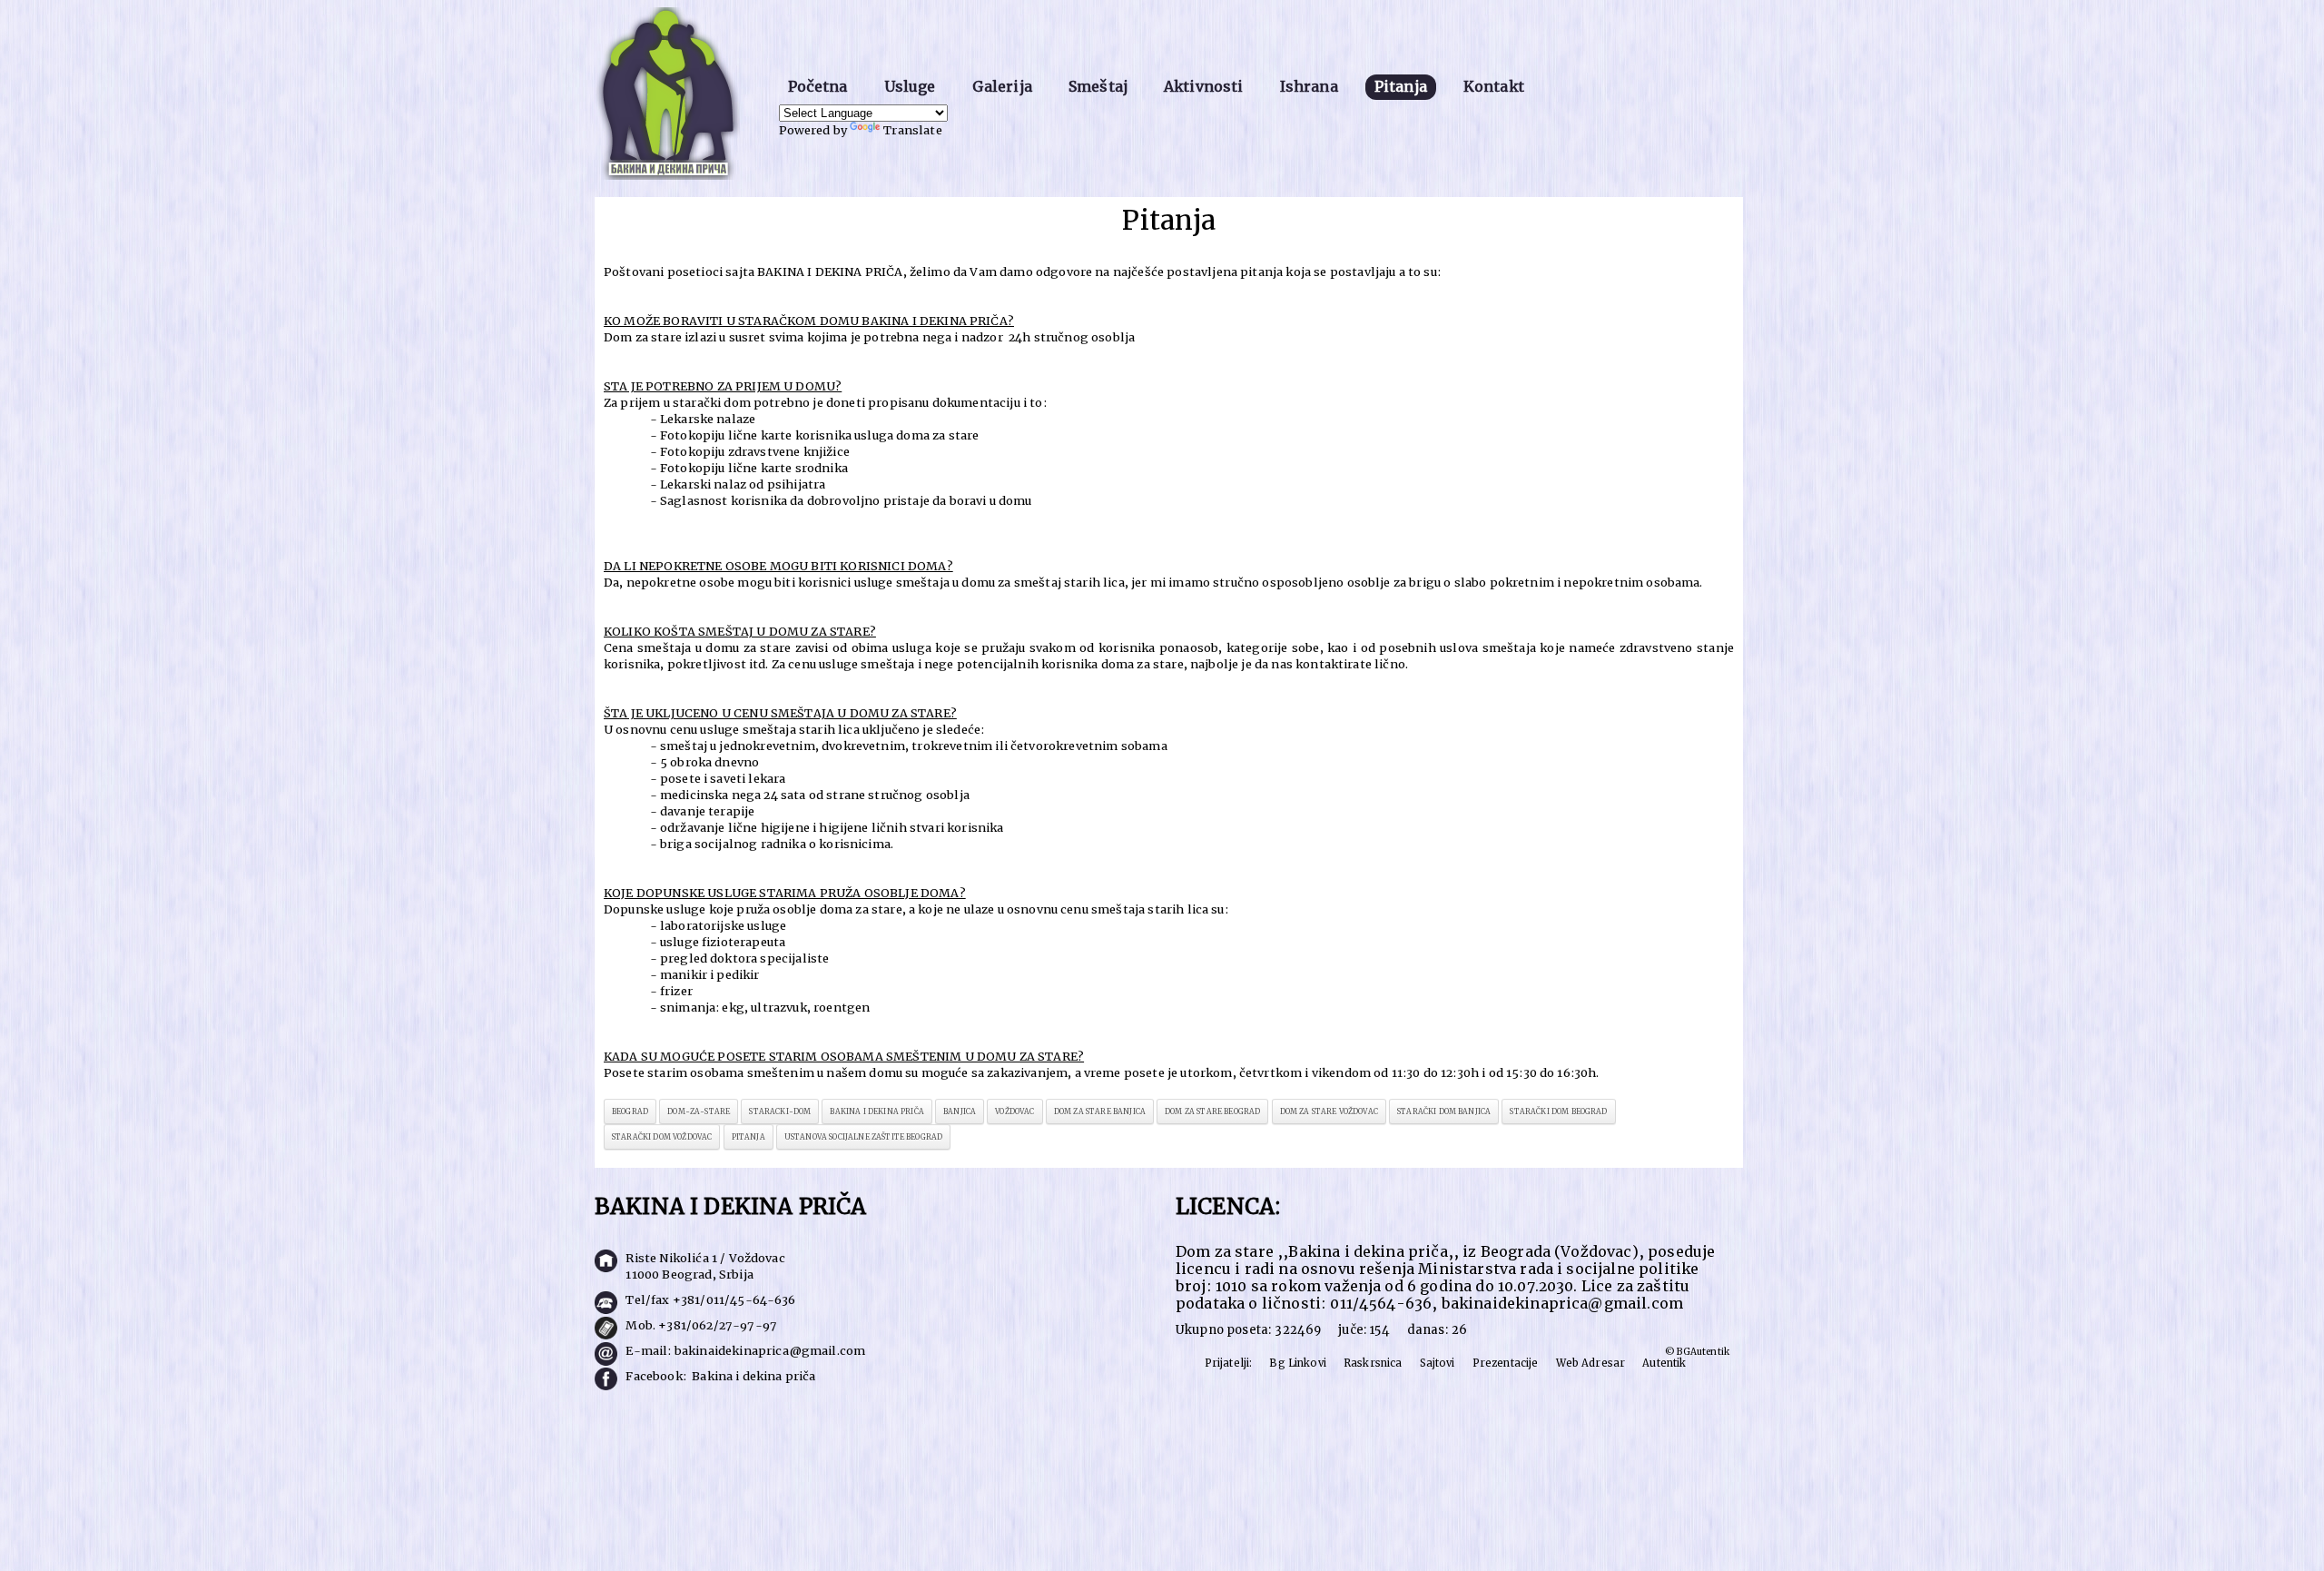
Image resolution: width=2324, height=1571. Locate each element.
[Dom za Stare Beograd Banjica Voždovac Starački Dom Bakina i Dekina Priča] (673, 96)
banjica (960, 1112)
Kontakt (1494, 86)
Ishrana (1309, 86)
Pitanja (1401, 86)
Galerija (1002, 86)
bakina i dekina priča (876, 1112)
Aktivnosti (1204, 86)
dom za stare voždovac (1329, 1112)
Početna (818, 86)
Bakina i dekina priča (753, 1376)
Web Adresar (1591, 1363)
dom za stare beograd (1212, 1112)
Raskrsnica (1373, 1363)
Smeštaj (1098, 86)
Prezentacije (1506, 1363)
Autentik (1664, 1363)
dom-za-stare (699, 1112)
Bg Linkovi (1298, 1363)
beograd (630, 1112)
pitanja (748, 1137)
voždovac (1014, 1112)
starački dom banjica (1444, 1112)
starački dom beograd (1558, 1112)
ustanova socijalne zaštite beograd (863, 1137)
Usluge (910, 86)
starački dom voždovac (662, 1137)
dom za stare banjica (1100, 1112)
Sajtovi (1438, 1363)
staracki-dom (780, 1112)
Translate (912, 130)
